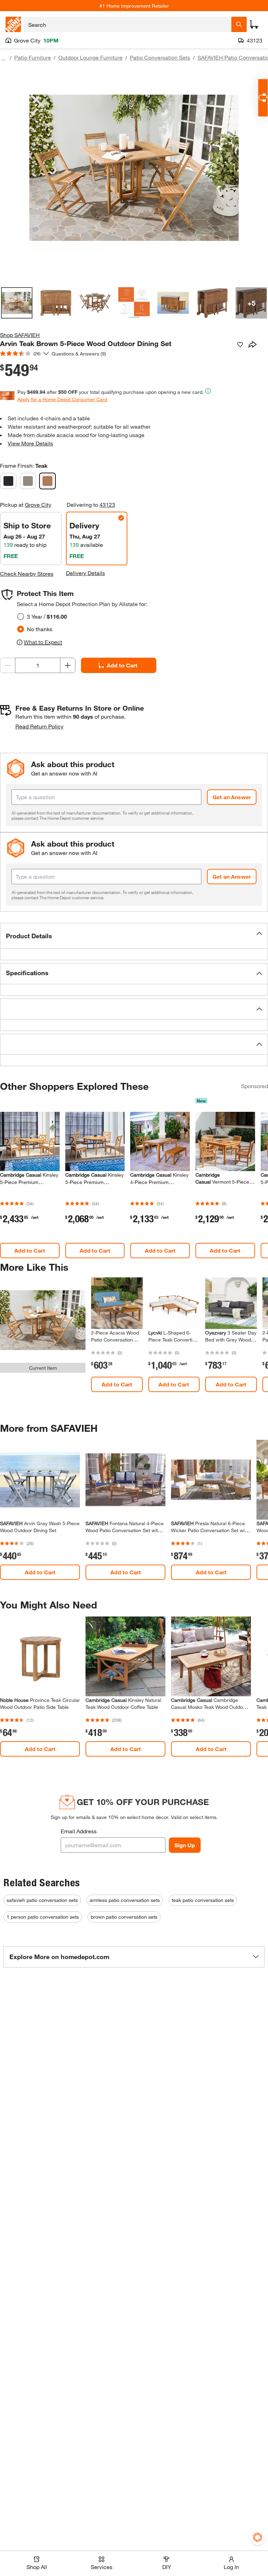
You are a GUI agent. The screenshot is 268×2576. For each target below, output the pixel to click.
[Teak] (47, 481)
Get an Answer (232, 797)
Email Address (79, 1831)
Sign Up (185, 1845)
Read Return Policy (39, 726)
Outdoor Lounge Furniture (90, 57)
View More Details (30, 443)
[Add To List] (240, 345)
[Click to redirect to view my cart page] (254, 24)
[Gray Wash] (28, 481)
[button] (134, 936)
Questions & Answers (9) (79, 354)
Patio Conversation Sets (160, 57)
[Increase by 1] (68, 665)
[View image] (17, 303)
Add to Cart (122, 665)
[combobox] (128, 24)
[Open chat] (263, 98)
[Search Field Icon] (239, 24)
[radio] (21, 617)
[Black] (8, 481)
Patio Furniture (33, 57)
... (3, 58)
